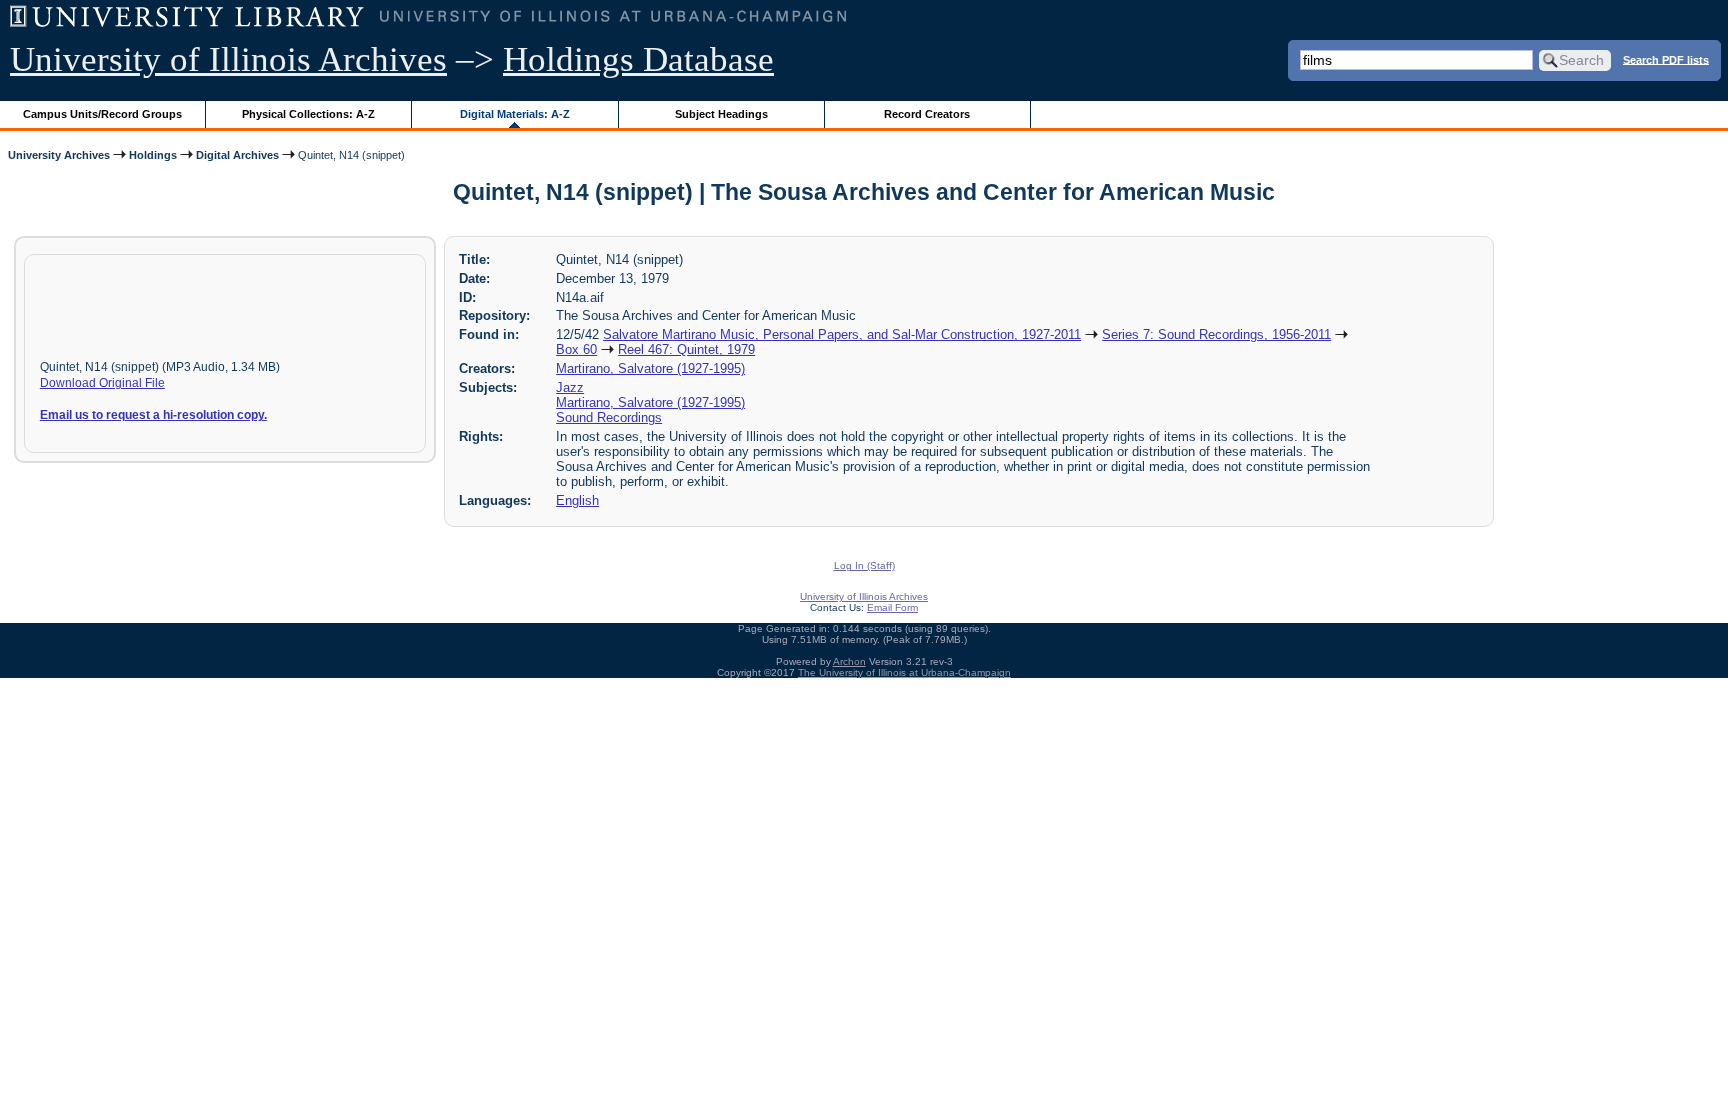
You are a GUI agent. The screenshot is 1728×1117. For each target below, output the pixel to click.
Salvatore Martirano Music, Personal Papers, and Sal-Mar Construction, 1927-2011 (842, 334)
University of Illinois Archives (228, 59)
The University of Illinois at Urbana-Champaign (904, 672)
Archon (849, 661)
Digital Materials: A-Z (515, 114)
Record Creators (927, 114)
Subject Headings (721, 114)
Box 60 (576, 349)
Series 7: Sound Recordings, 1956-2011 (1216, 334)
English (577, 500)
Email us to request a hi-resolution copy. (153, 415)
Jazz (570, 387)
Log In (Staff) (864, 565)
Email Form (892, 607)
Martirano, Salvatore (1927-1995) (650, 368)
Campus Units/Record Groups (102, 114)
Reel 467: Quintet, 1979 (686, 349)
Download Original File (102, 383)
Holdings (153, 155)
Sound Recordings (609, 417)
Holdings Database (638, 59)
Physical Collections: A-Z (308, 114)
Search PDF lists (1666, 59)
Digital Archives (237, 155)
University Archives (59, 155)
